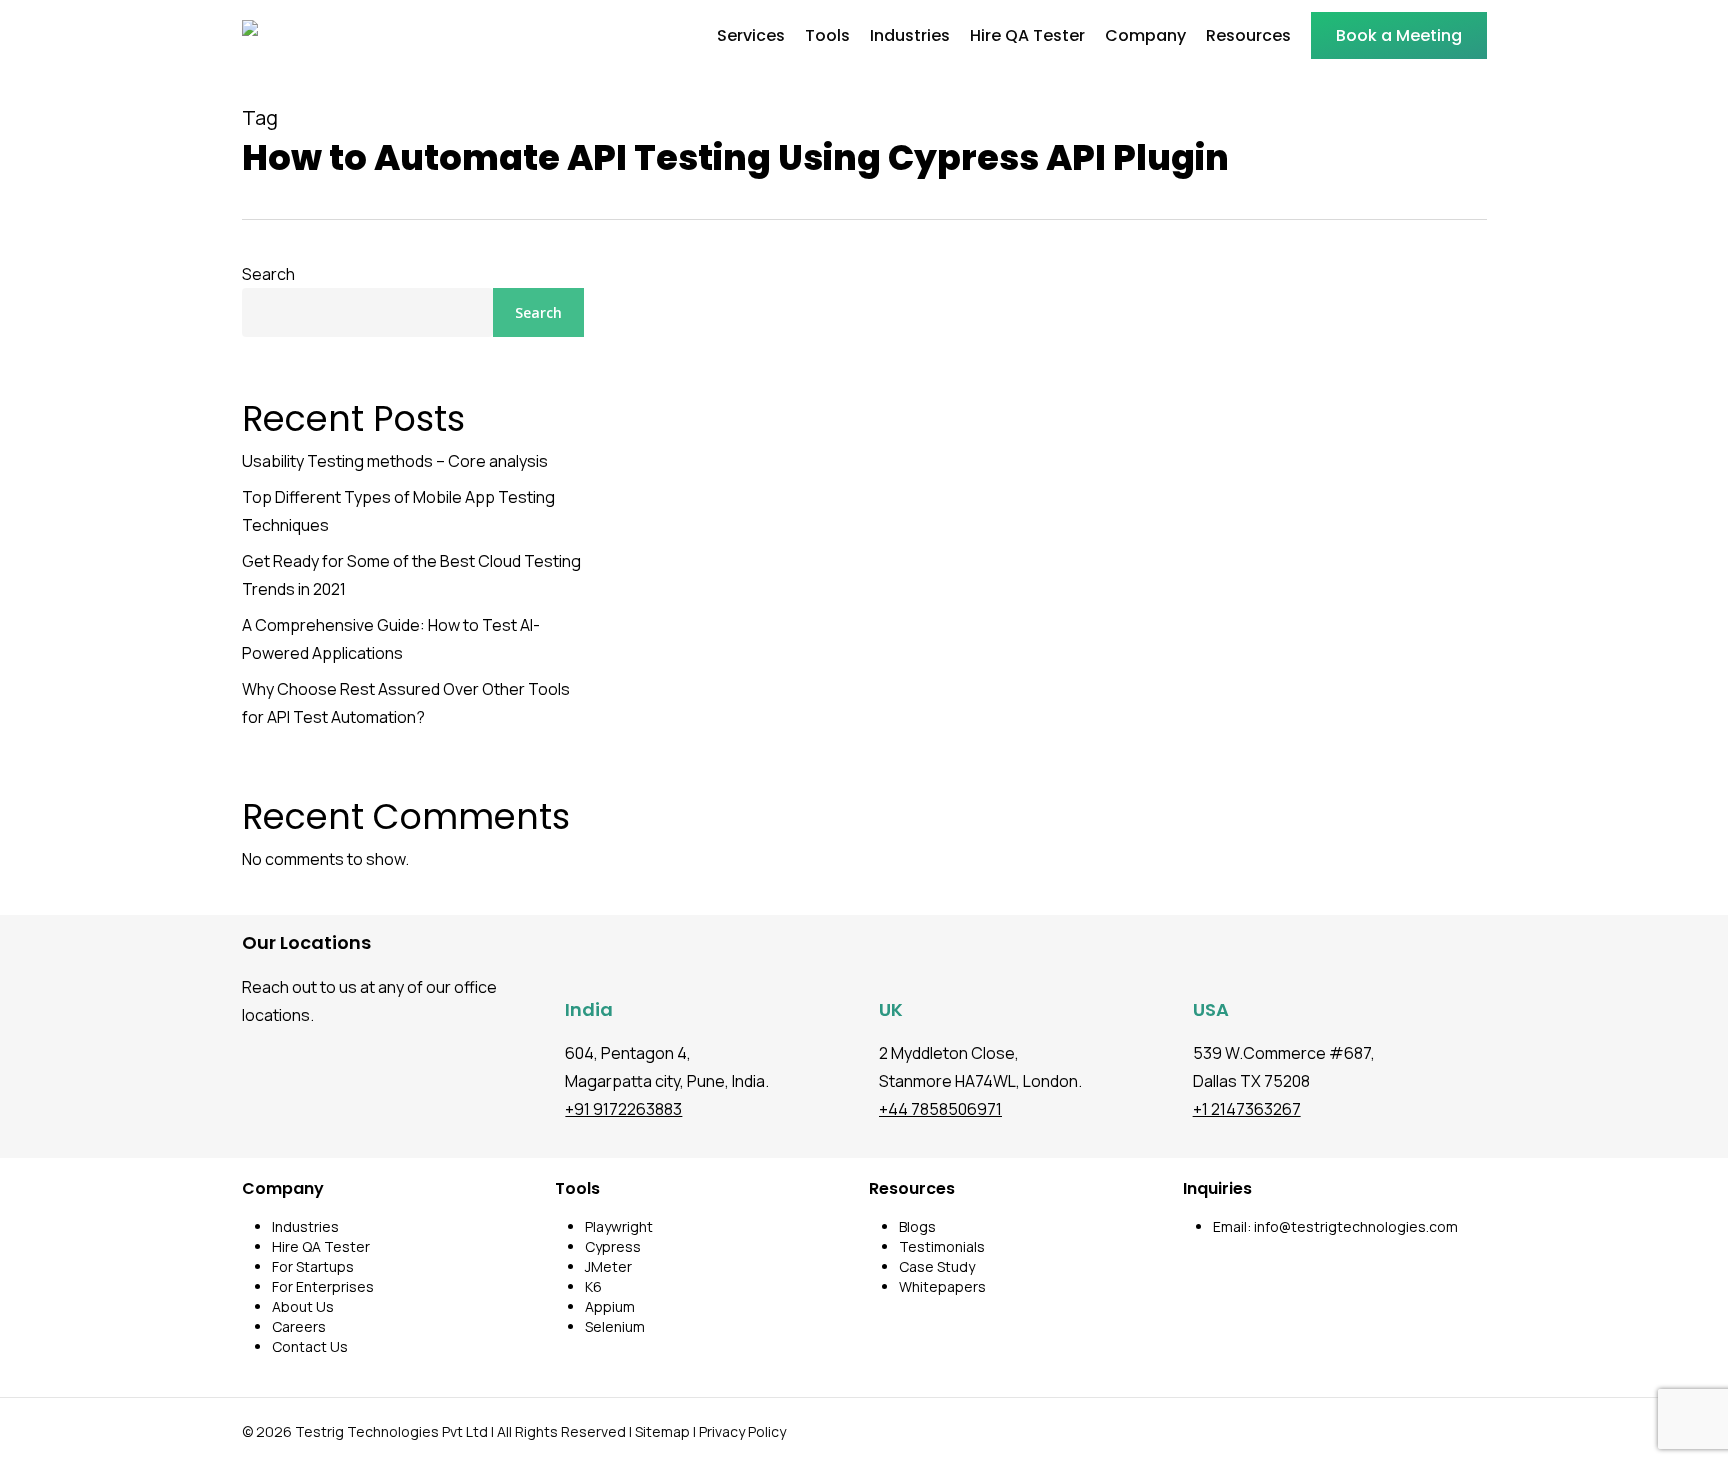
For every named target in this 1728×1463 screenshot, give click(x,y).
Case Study (937, 1266)
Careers (299, 1326)
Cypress (613, 1246)
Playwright (619, 1226)
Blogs (917, 1226)
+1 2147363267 (1247, 1109)
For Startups (313, 1266)
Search (268, 274)
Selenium (615, 1326)
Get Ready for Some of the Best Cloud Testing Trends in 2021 (411, 575)
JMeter (608, 1266)
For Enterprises (323, 1286)
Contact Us (310, 1346)
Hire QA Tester (321, 1246)
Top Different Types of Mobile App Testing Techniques (398, 511)
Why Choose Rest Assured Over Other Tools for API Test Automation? (406, 703)
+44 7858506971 (940, 1109)
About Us (303, 1306)
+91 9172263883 (623, 1109)
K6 (593, 1286)
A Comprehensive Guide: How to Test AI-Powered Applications (391, 639)
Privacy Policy (742, 1431)
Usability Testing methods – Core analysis (395, 461)
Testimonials (942, 1246)
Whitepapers (942, 1286)
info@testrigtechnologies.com (1356, 1226)
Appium (610, 1306)
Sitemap (662, 1431)
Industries (305, 1226)
